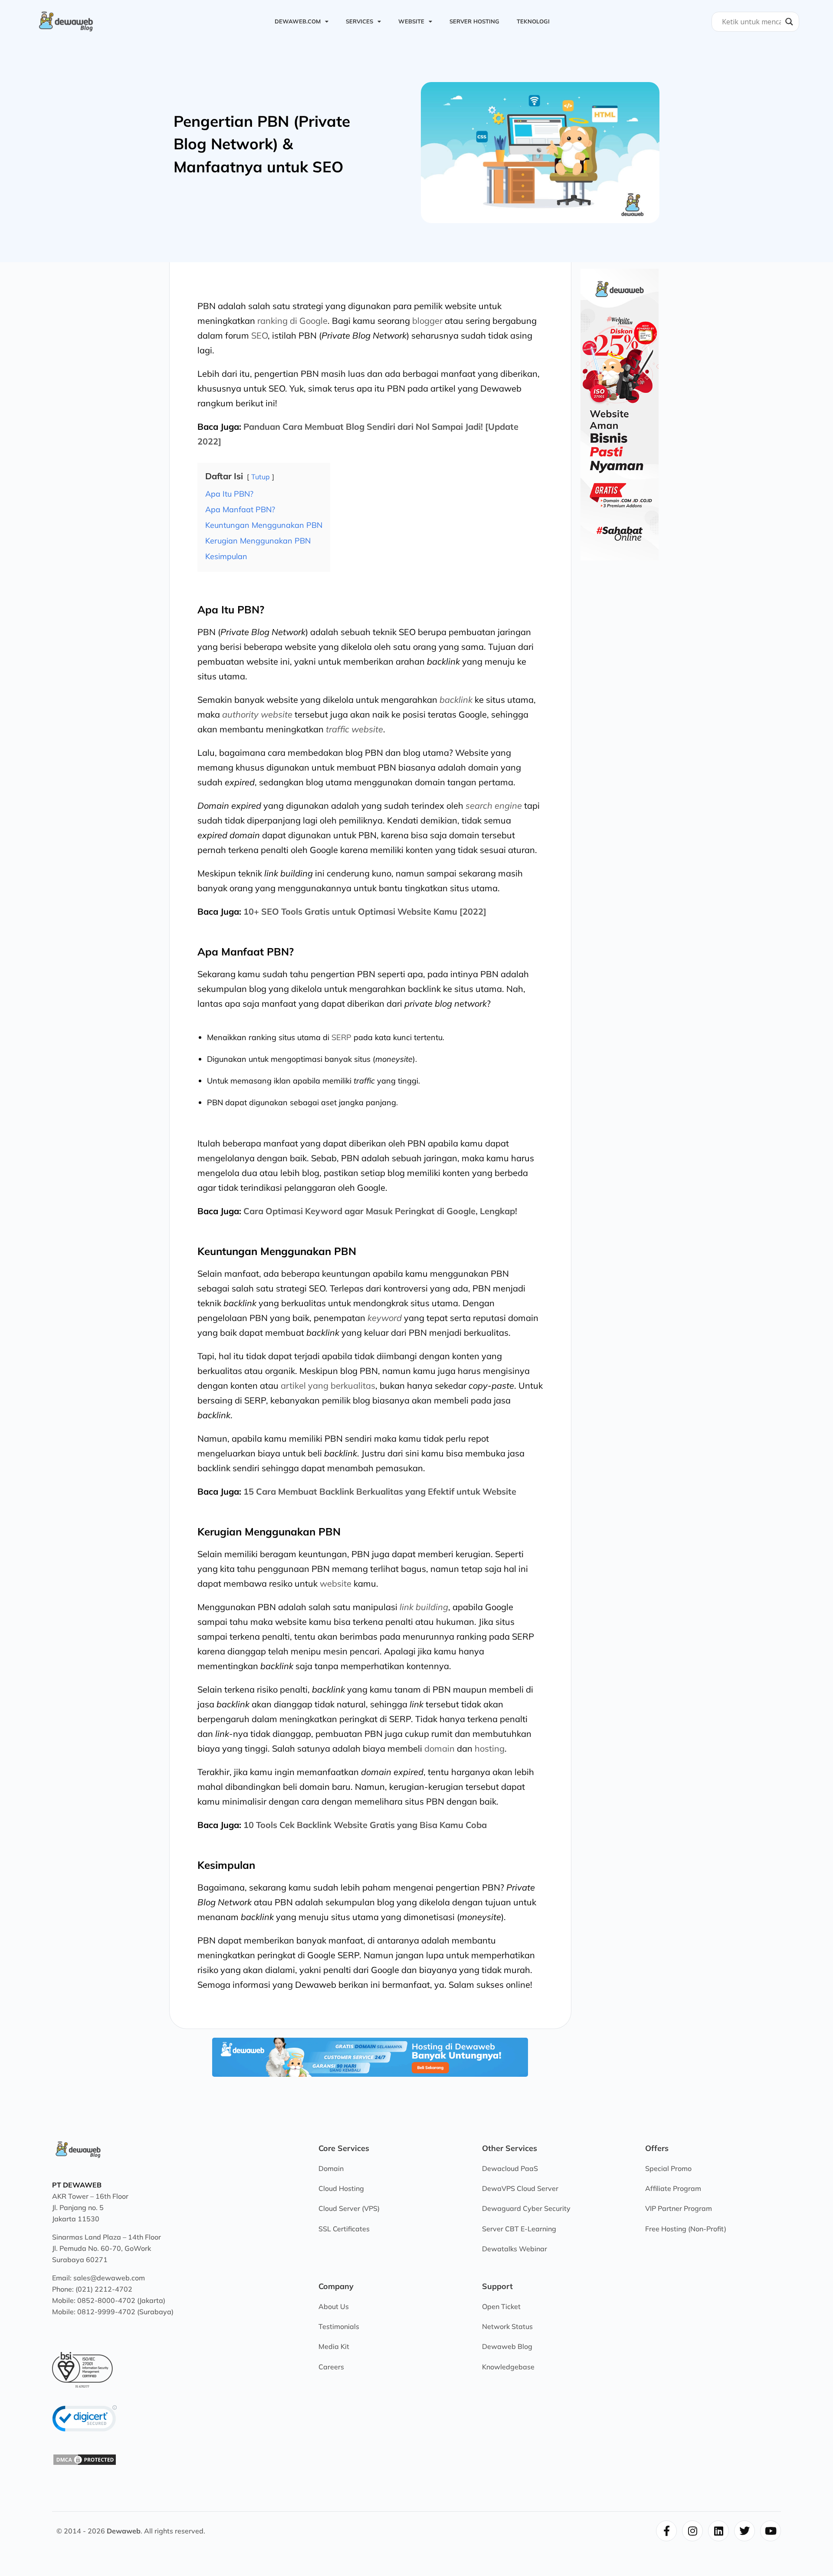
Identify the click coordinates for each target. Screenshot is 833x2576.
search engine (494, 805)
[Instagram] (692, 2531)
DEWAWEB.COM (298, 21)
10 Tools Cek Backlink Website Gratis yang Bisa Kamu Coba (365, 1825)
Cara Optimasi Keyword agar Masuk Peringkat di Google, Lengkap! (380, 1211)
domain (439, 1748)
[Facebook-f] (666, 2531)
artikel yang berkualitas (328, 1385)
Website (411, 21)
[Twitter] (744, 2531)
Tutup (261, 477)
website (336, 1583)
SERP (341, 1037)
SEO (259, 335)
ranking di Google (292, 321)
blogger (427, 321)
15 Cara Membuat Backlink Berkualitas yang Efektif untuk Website (380, 1491)
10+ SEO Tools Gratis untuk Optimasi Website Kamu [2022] (365, 911)
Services (359, 21)
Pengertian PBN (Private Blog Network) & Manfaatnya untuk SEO (262, 144)
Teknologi (533, 21)
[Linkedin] (718, 2531)
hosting (490, 1748)
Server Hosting (474, 21)
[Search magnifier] (789, 22)
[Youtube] (771, 2531)
